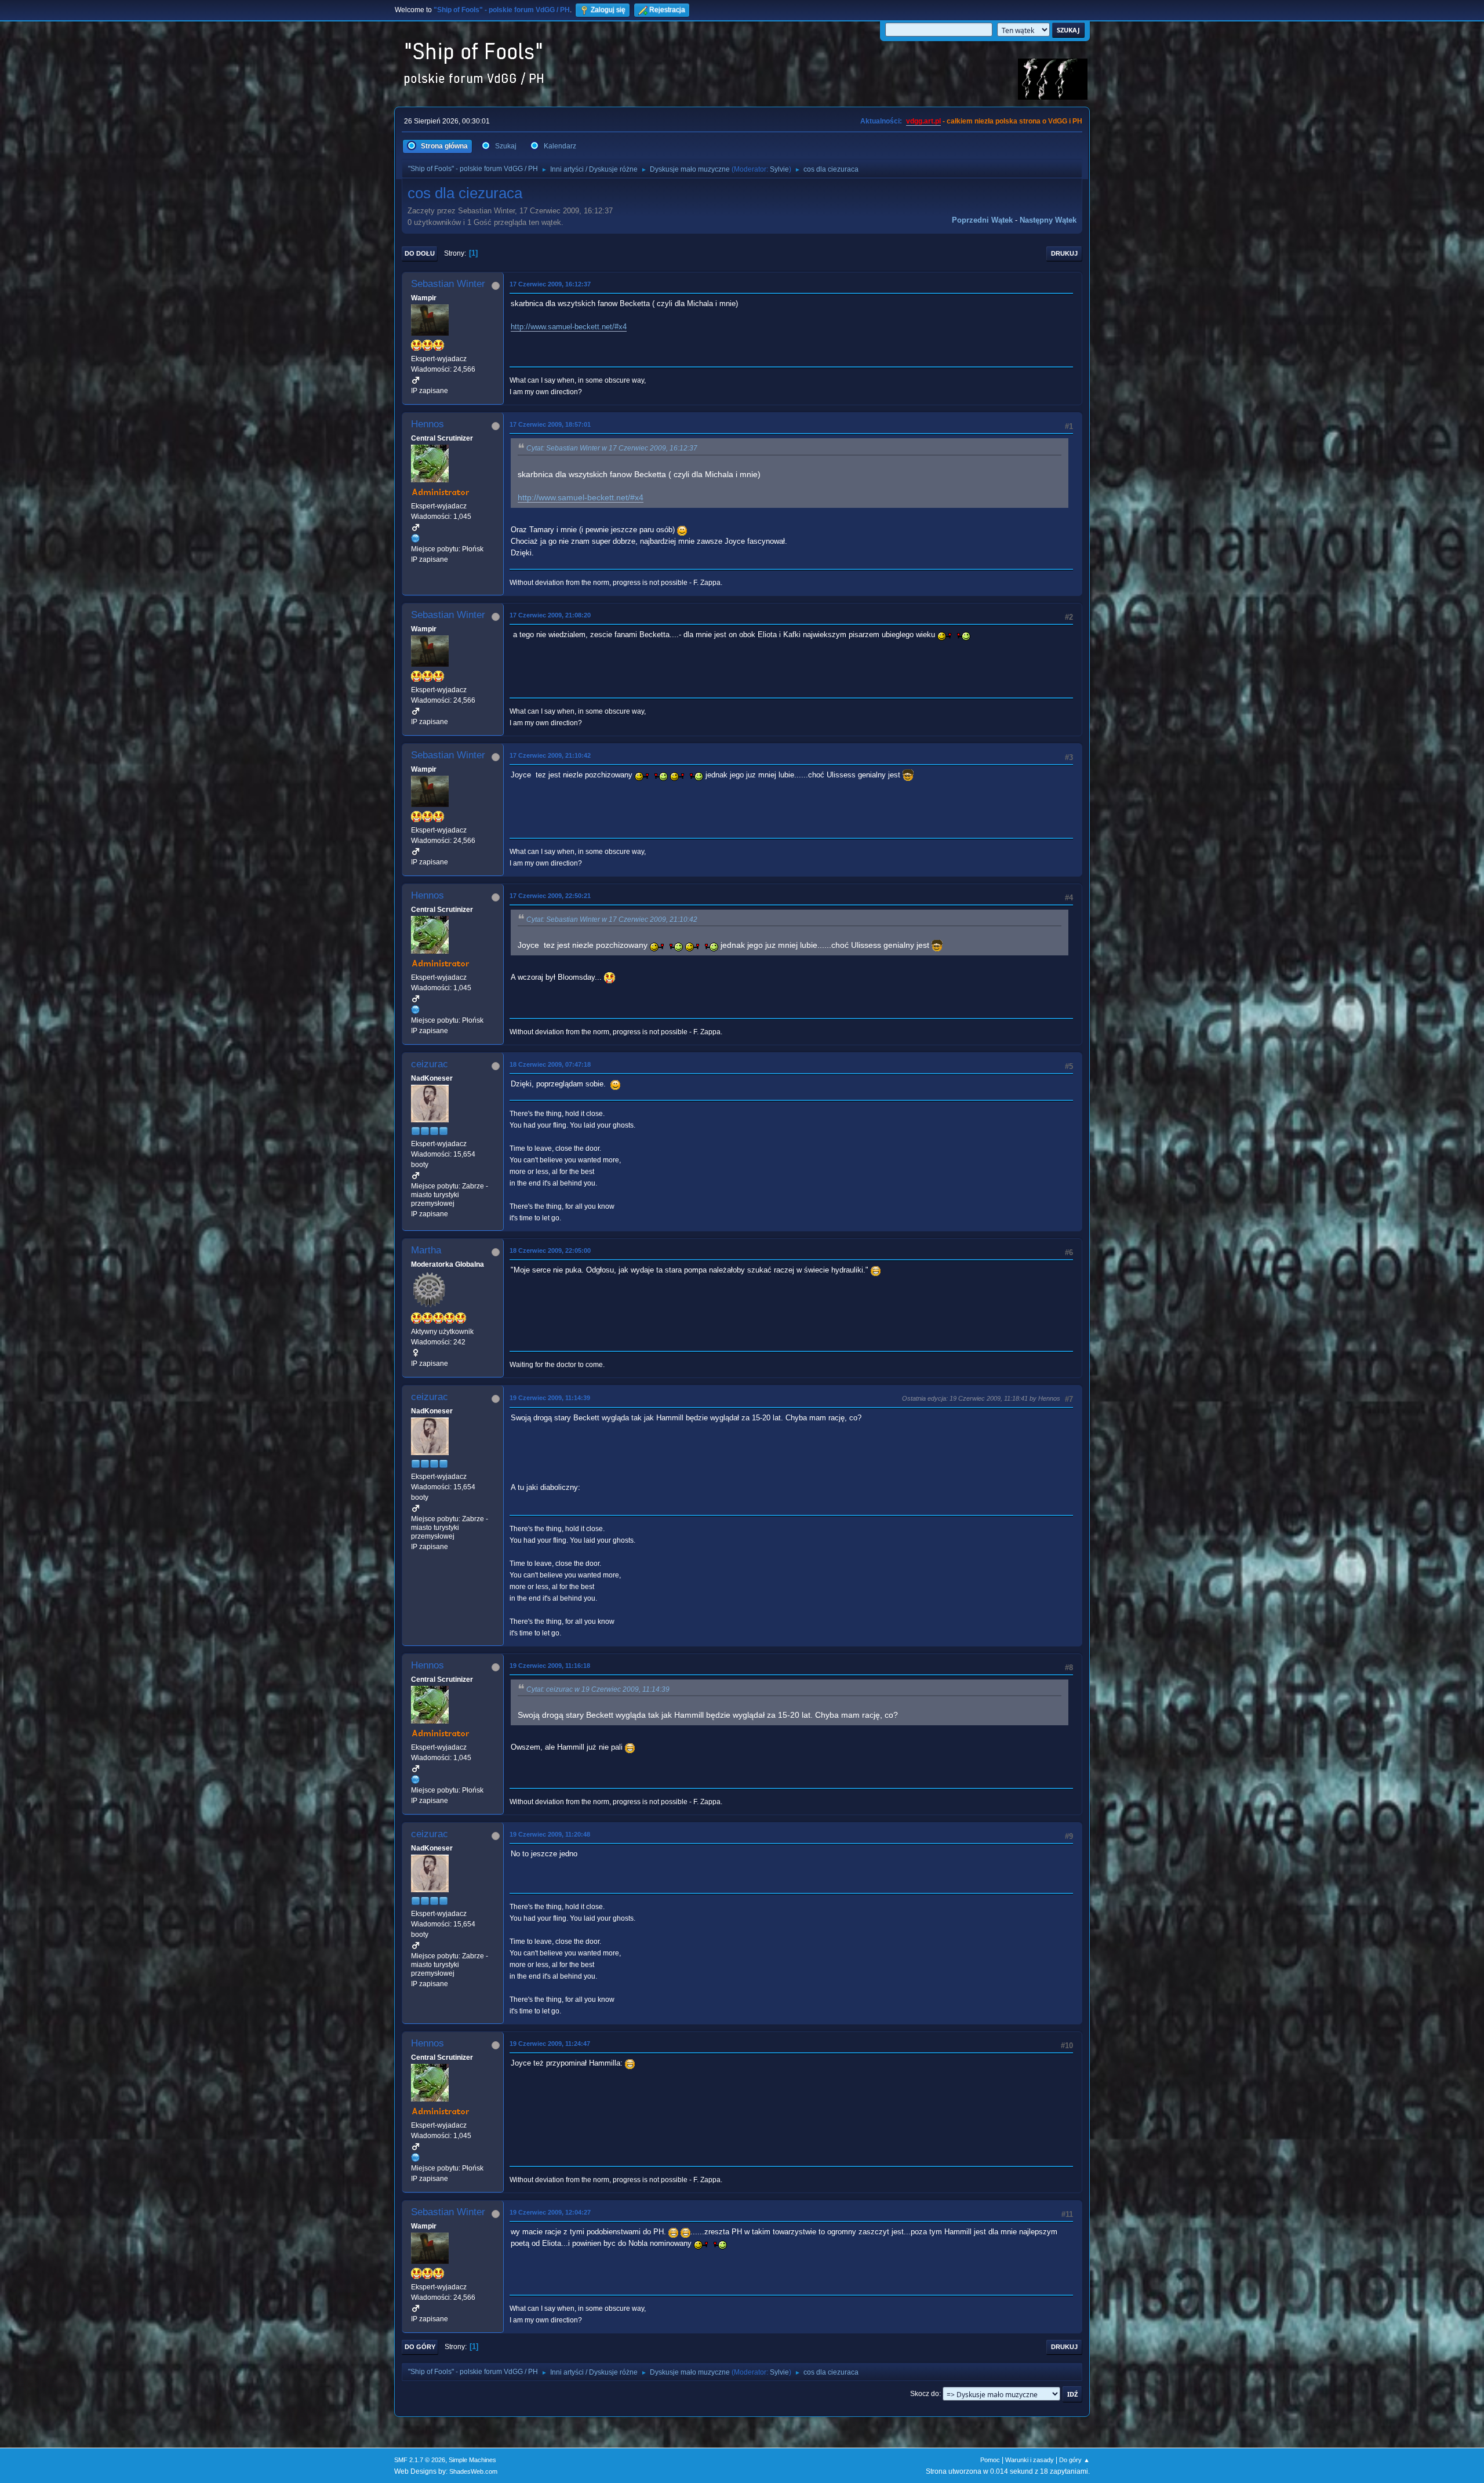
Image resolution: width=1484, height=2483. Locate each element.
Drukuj (1064, 253)
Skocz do (925, 2394)
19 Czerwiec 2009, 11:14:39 (550, 1398)
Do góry (420, 2347)
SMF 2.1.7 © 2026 (420, 2460)
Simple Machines (472, 2460)
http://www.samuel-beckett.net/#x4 (569, 327)
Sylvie (779, 169)
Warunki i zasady (1030, 2460)
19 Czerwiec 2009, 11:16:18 (550, 1666)
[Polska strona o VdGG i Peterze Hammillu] (416, 538)
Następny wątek (1048, 220)
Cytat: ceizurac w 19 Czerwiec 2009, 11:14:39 (598, 1689)
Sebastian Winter (448, 284)
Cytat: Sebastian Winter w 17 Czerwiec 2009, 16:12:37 (612, 448)
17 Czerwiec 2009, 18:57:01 (550, 424)
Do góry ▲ (1074, 2460)
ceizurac (430, 1064)
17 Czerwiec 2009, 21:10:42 (550, 755)
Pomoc (990, 2460)
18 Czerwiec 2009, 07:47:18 (550, 1064)
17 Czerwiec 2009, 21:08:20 (550, 615)
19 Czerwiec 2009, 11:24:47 (550, 2044)
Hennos (428, 424)
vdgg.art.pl (923, 121)
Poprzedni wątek (982, 220)
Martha (426, 1250)
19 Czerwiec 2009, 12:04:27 (550, 2212)
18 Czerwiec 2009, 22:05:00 (550, 1250)
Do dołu (420, 253)
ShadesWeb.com (473, 2471)
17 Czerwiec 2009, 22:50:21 (550, 896)
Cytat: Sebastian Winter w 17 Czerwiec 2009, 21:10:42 (612, 919)
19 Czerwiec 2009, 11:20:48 (550, 1834)
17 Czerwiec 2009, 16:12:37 (550, 284)
